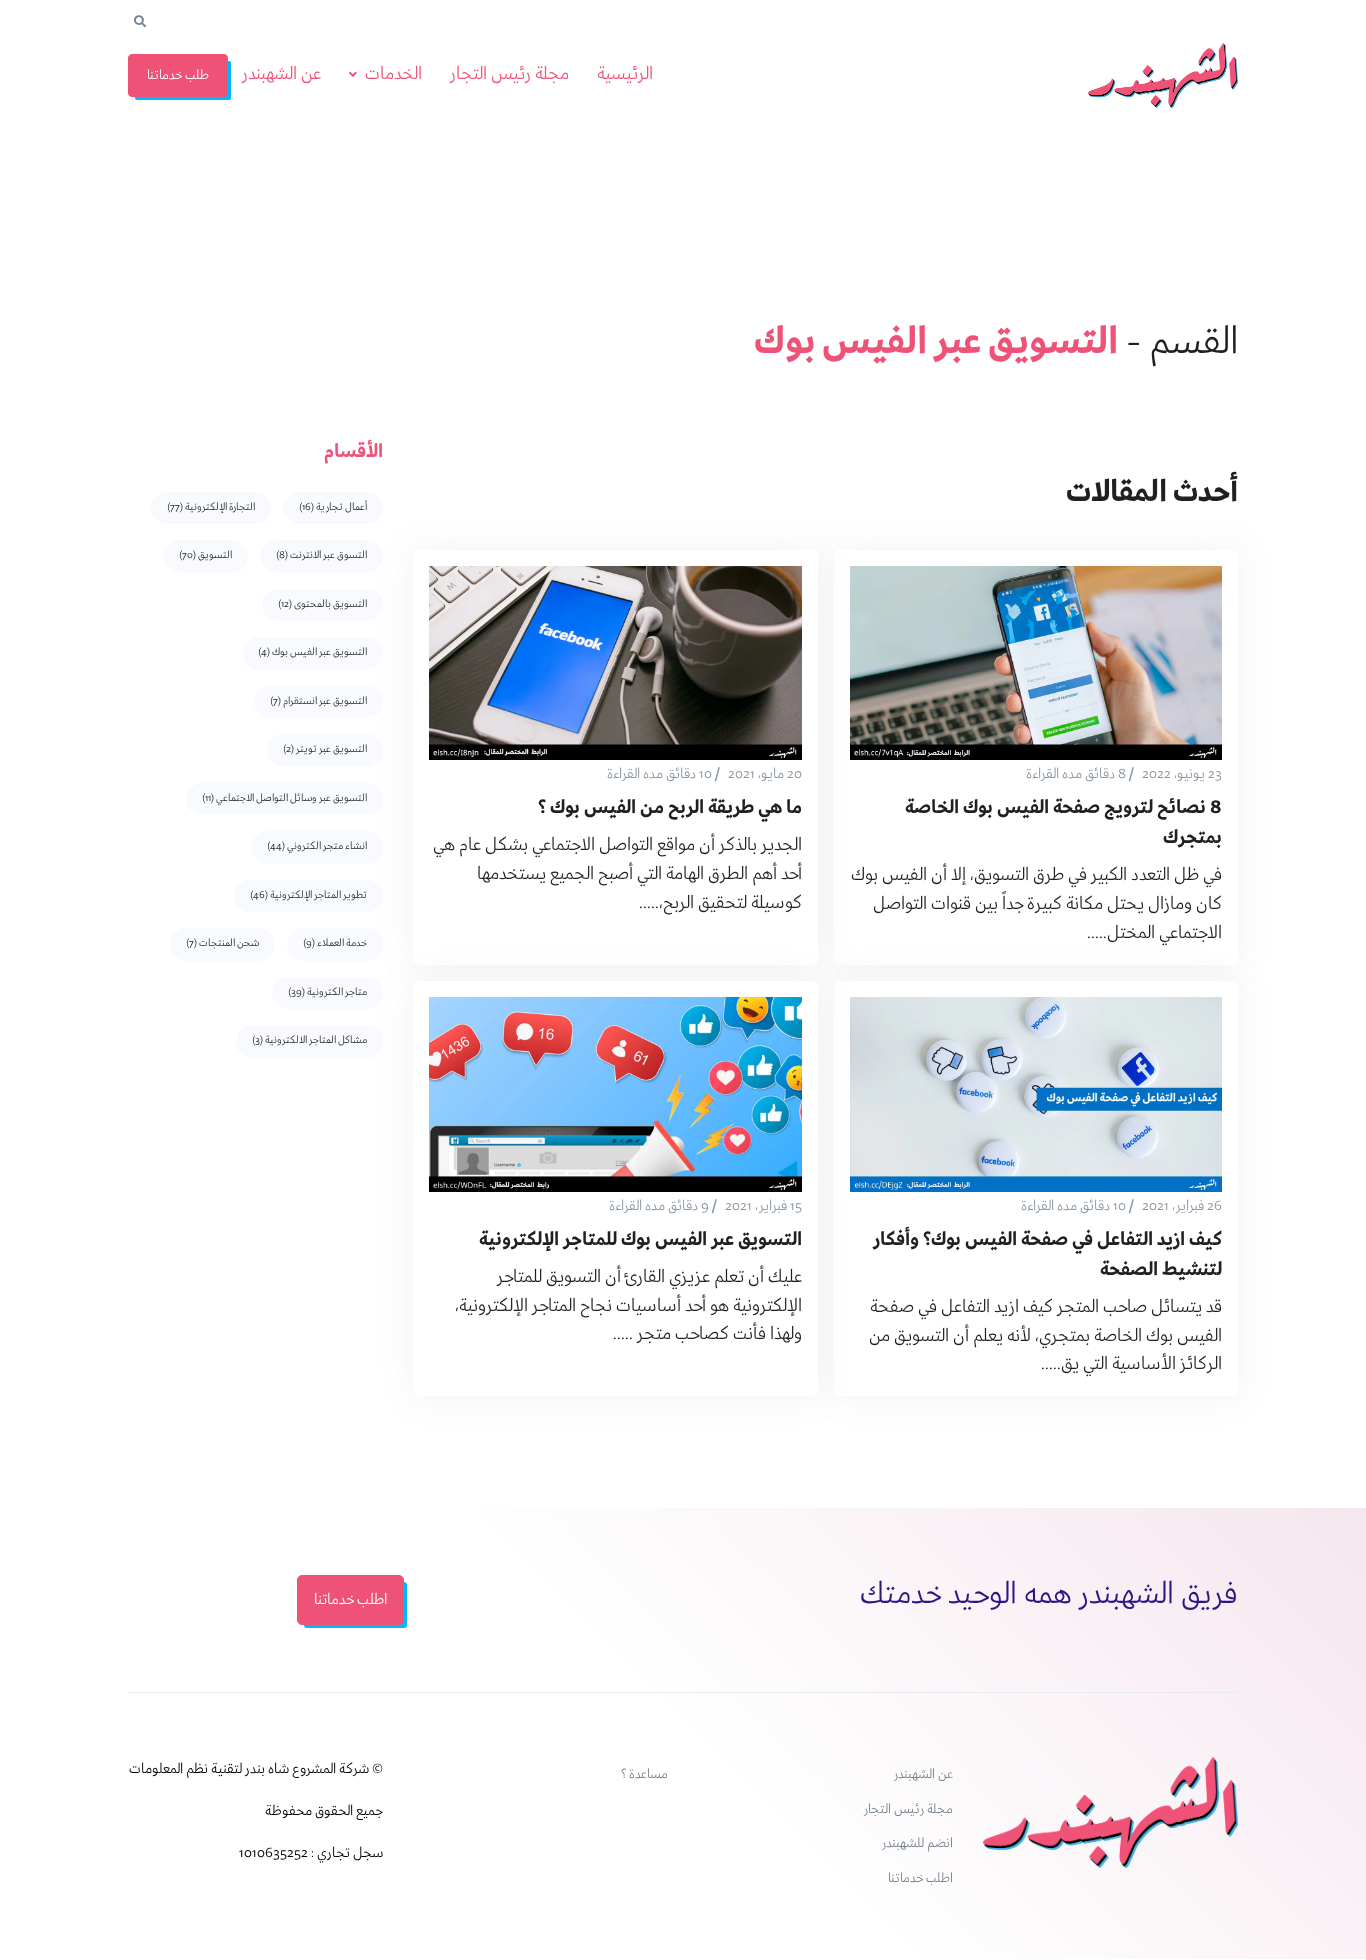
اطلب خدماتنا (920, 1878)
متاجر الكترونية (327, 992)
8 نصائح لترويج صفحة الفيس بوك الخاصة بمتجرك (1063, 823)
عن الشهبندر (281, 74)
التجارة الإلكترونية (211, 507)
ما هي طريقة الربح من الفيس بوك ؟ (670, 808)
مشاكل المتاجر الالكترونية (309, 1040)
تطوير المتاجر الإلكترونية (308, 895)
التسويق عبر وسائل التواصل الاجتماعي (284, 798)
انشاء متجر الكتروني (317, 846)
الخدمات (393, 74)
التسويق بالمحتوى (322, 604)
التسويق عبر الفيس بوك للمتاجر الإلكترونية (640, 1240)
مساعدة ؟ (644, 1774)
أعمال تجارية (333, 507)
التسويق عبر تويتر (325, 749)
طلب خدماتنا (178, 75)
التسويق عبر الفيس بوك (312, 652)
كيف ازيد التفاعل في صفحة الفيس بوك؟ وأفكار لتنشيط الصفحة (1047, 1255)
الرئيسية (625, 74)
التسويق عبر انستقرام (318, 701)
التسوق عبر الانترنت (321, 555)
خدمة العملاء (335, 943)
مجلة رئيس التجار (509, 74)
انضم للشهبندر (917, 1843)
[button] (140, 22)
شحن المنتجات (222, 943)
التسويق (205, 555)
